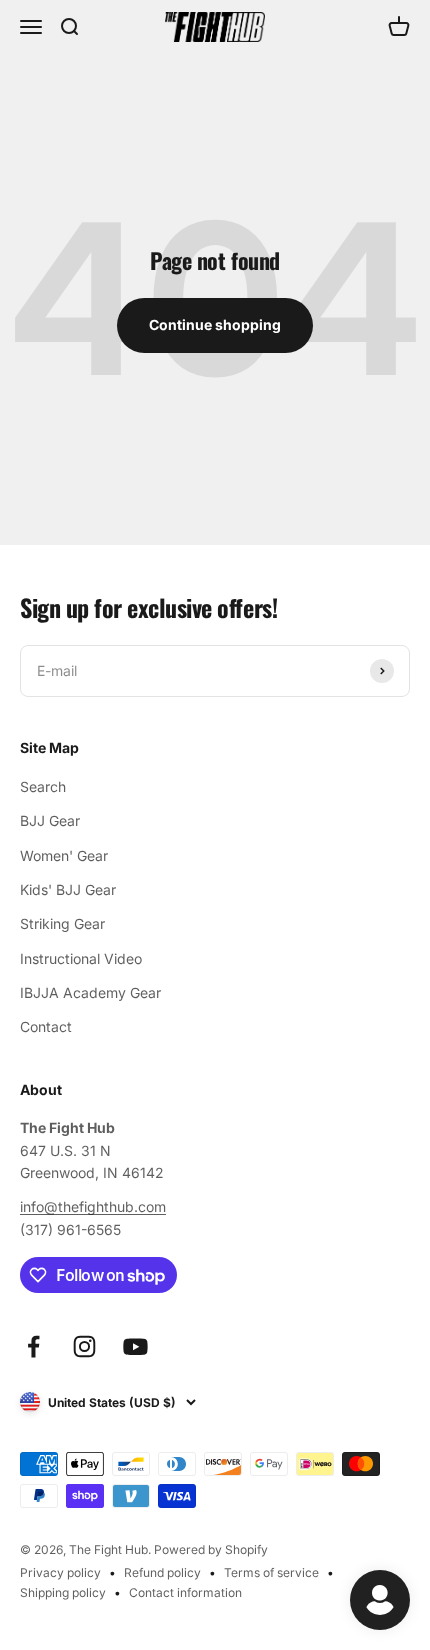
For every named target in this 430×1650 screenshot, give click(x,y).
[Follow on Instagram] (84, 1346)
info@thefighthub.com (93, 1206)
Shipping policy (63, 1592)
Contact (46, 1026)
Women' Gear (64, 855)
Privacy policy (60, 1572)
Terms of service (271, 1572)
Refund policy (162, 1572)
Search (43, 786)
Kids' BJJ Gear (68, 889)
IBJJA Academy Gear (90, 992)
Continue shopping (215, 324)
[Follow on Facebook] (33, 1346)
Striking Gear (62, 923)
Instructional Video (81, 958)
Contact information (185, 1592)
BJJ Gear (50, 820)
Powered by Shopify (211, 1549)
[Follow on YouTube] (135, 1346)
